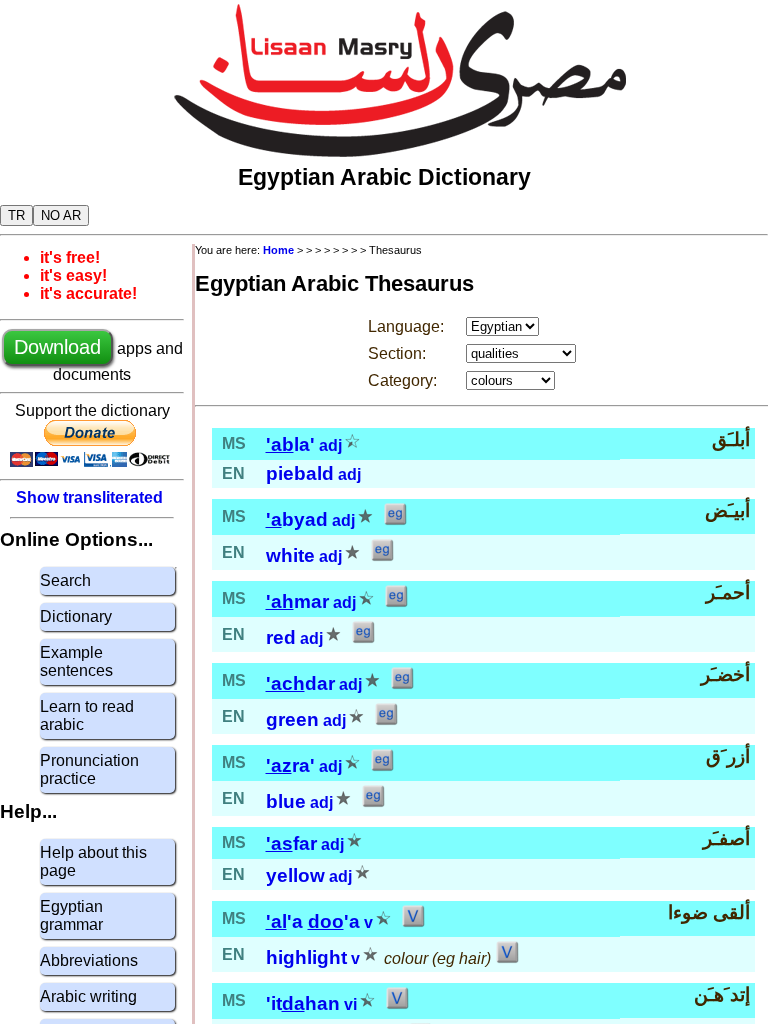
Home (278, 250)
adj (330, 445)
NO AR (61, 215)
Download (57, 347)
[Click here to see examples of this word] (395, 520)
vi (350, 1004)
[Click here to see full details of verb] (413, 922)
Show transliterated (89, 497)
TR (16, 215)
